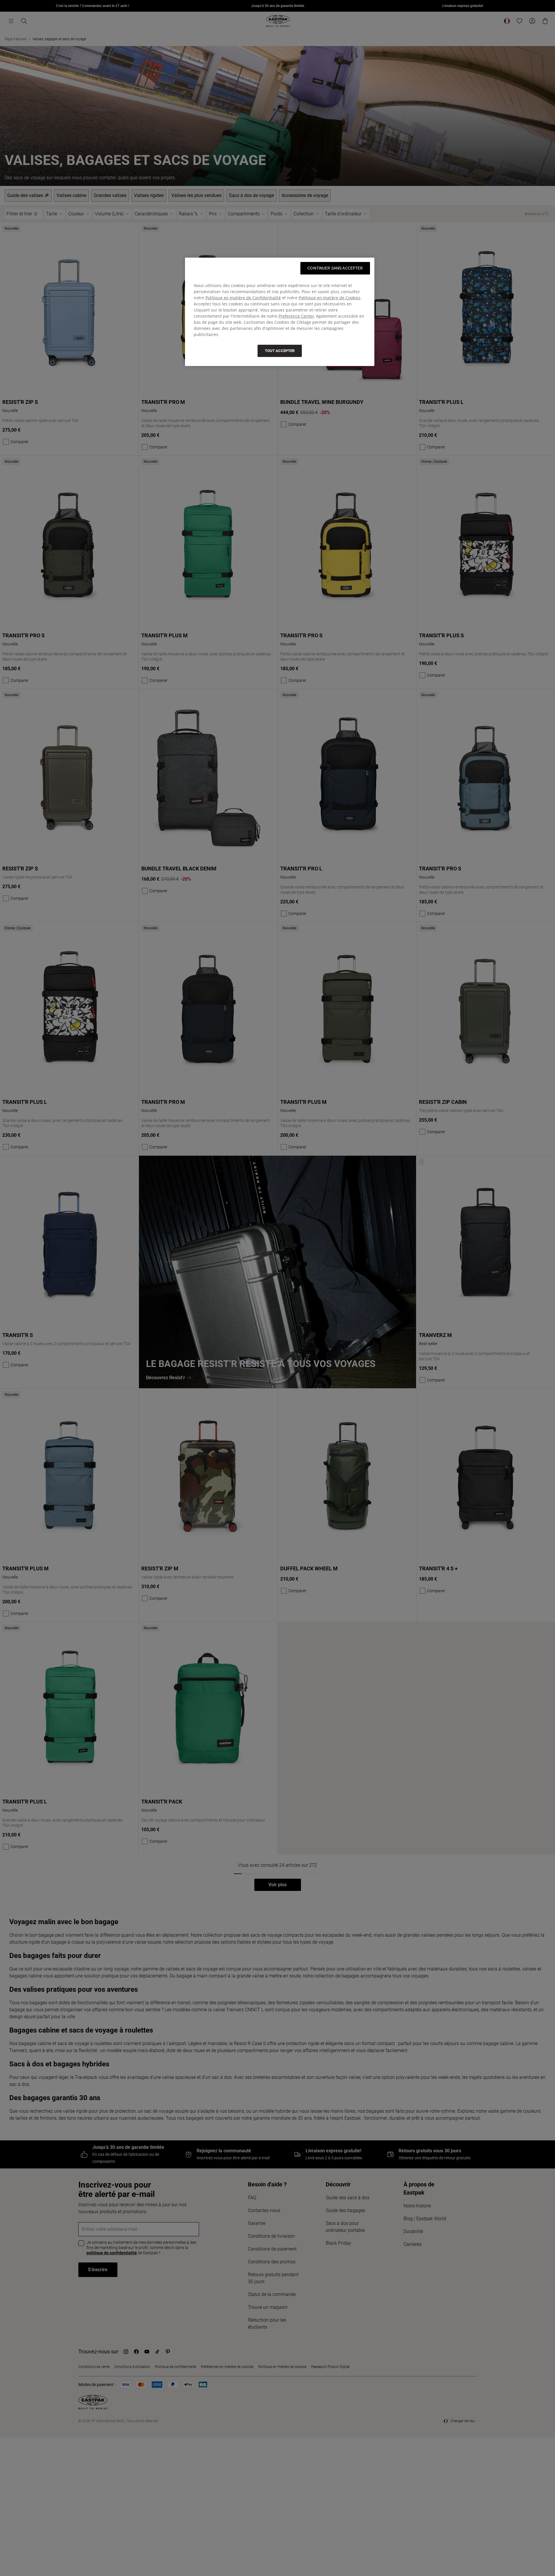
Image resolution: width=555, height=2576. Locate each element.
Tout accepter (280, 351)
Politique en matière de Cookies (330, 298)
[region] (280, 312)
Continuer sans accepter (335, 268)
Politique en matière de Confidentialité (243, 298)
